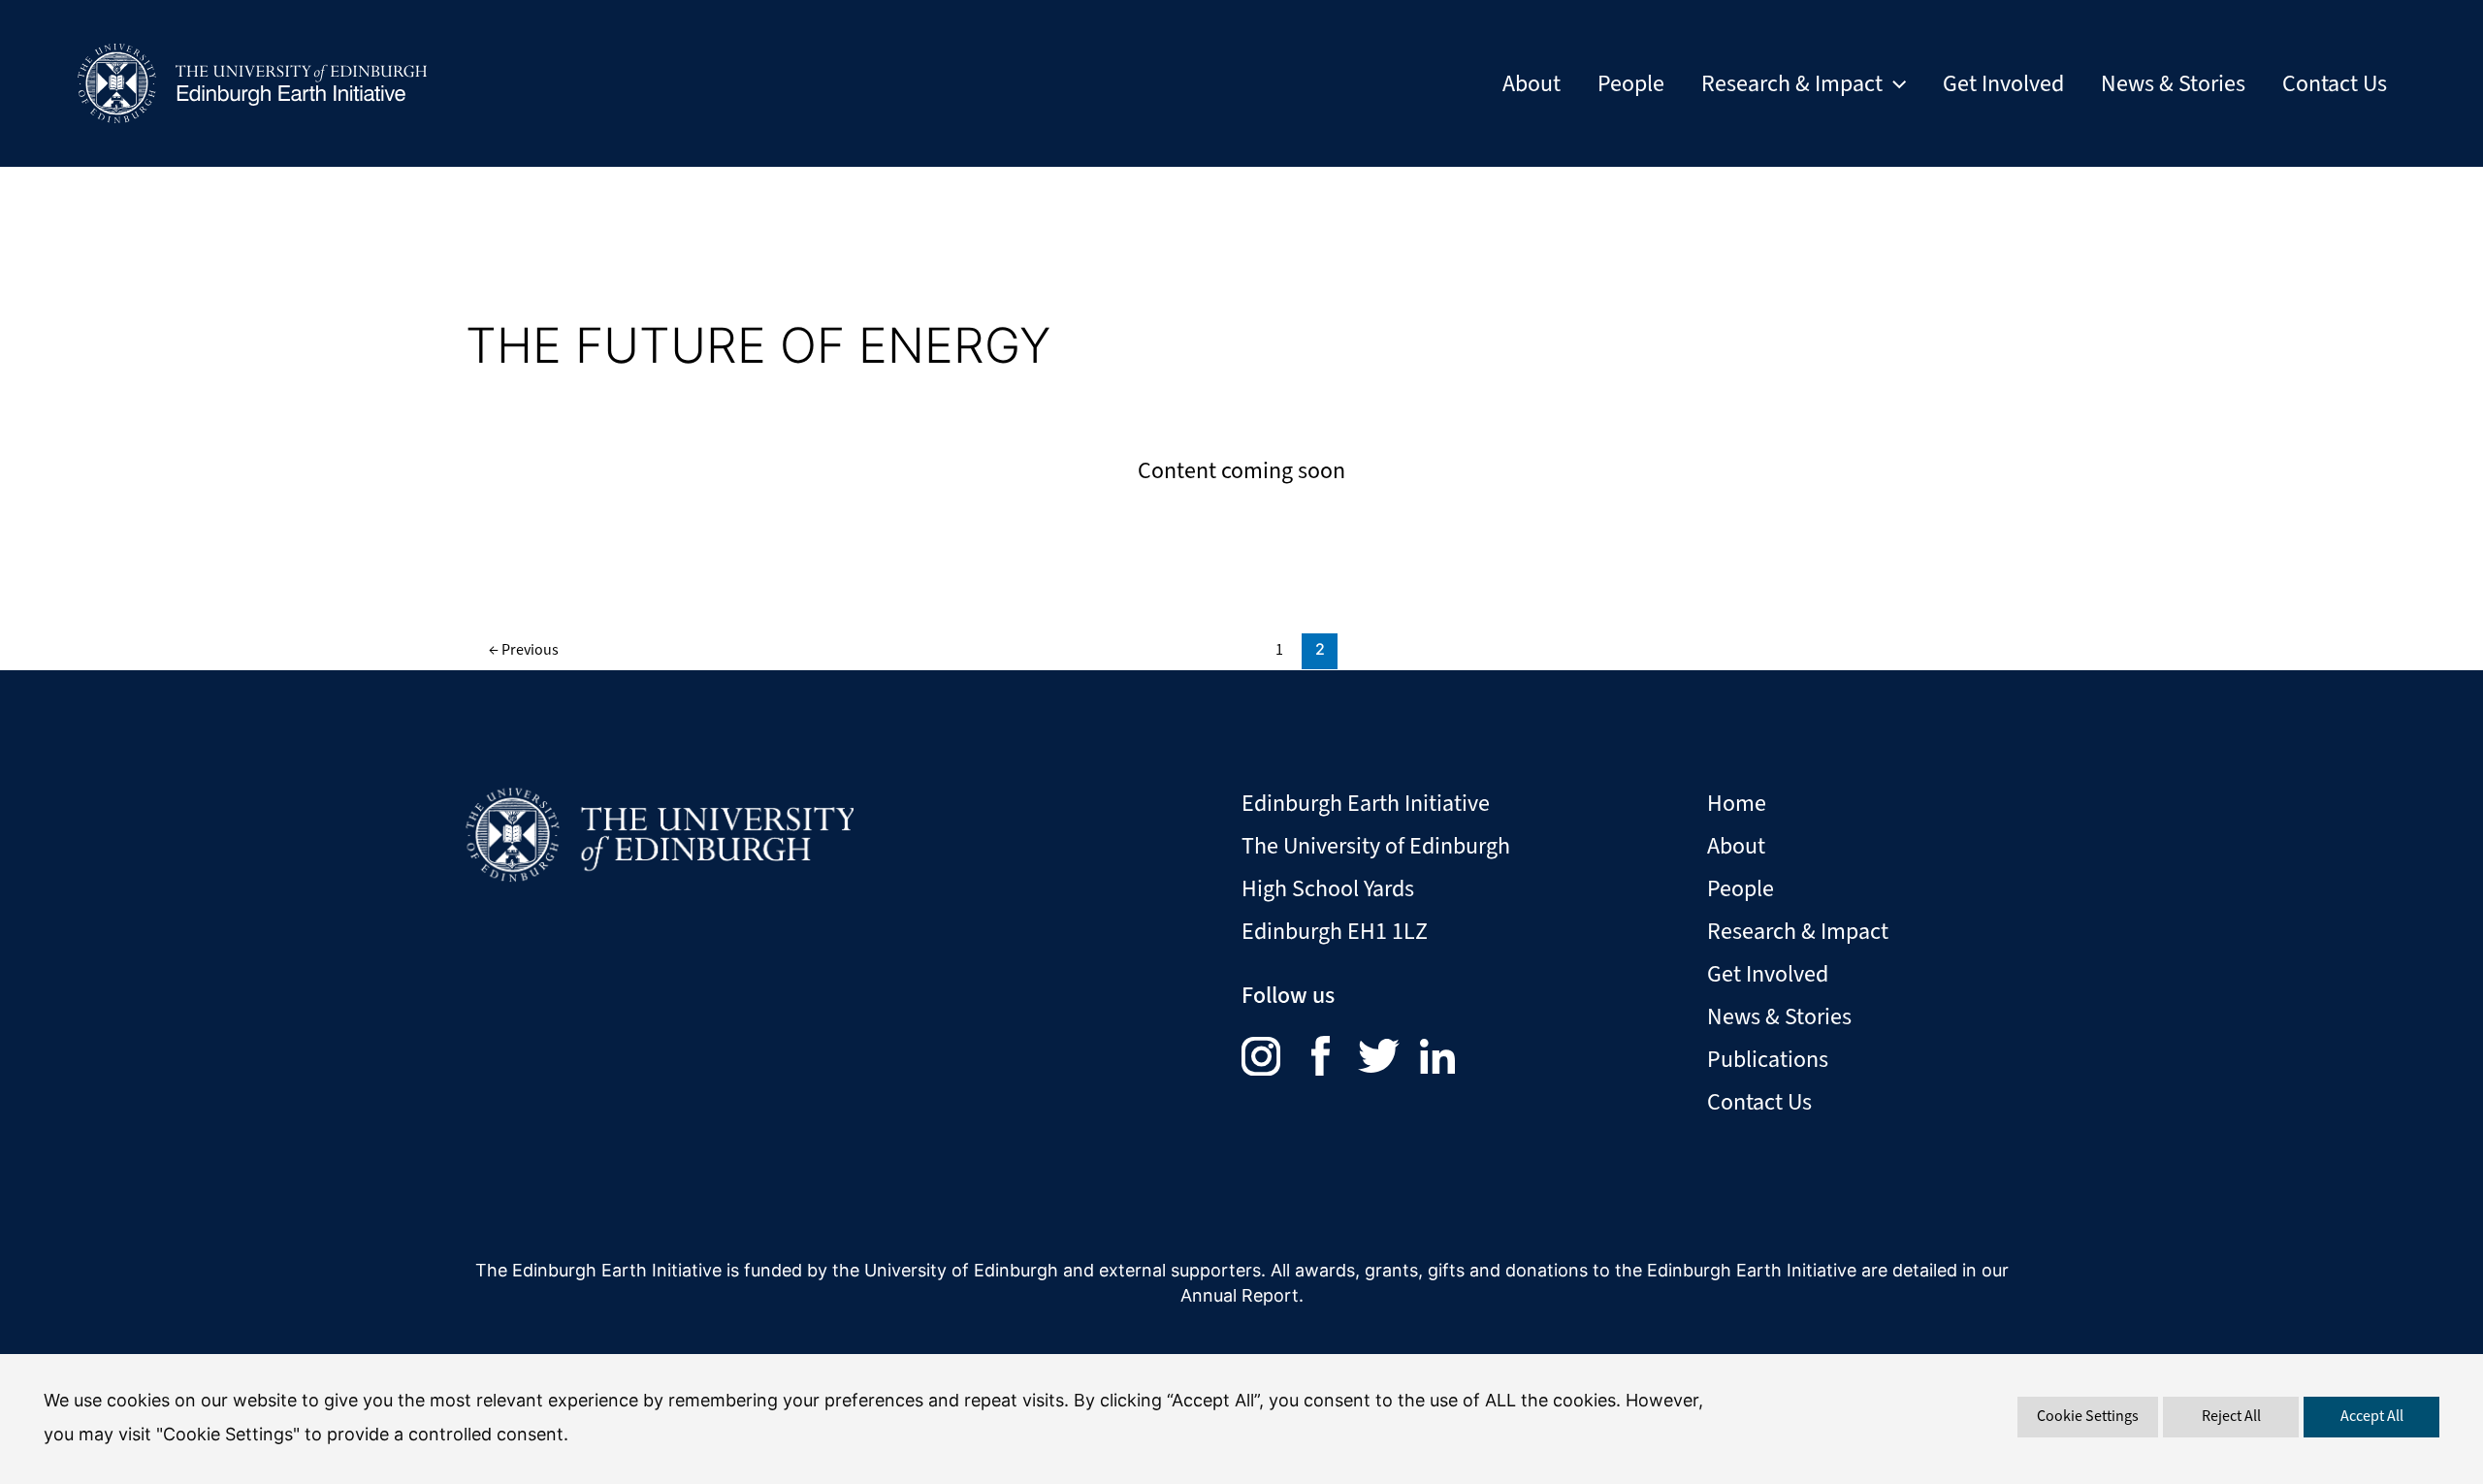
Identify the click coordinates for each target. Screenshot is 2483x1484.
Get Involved (2003, 83)
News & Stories (2173, 83)
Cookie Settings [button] (2088, 1416)
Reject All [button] (2231, 1416)
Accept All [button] (2372, 1416)
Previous (524, 649)
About (1532, 83)
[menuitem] (1276, 1054)
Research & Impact (1792, 83)
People (1631, 83)
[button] (1894, 83)
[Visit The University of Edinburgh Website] (660, 828)
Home (1737, 803)
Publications (1768, 1059)
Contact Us (2335, 83)
